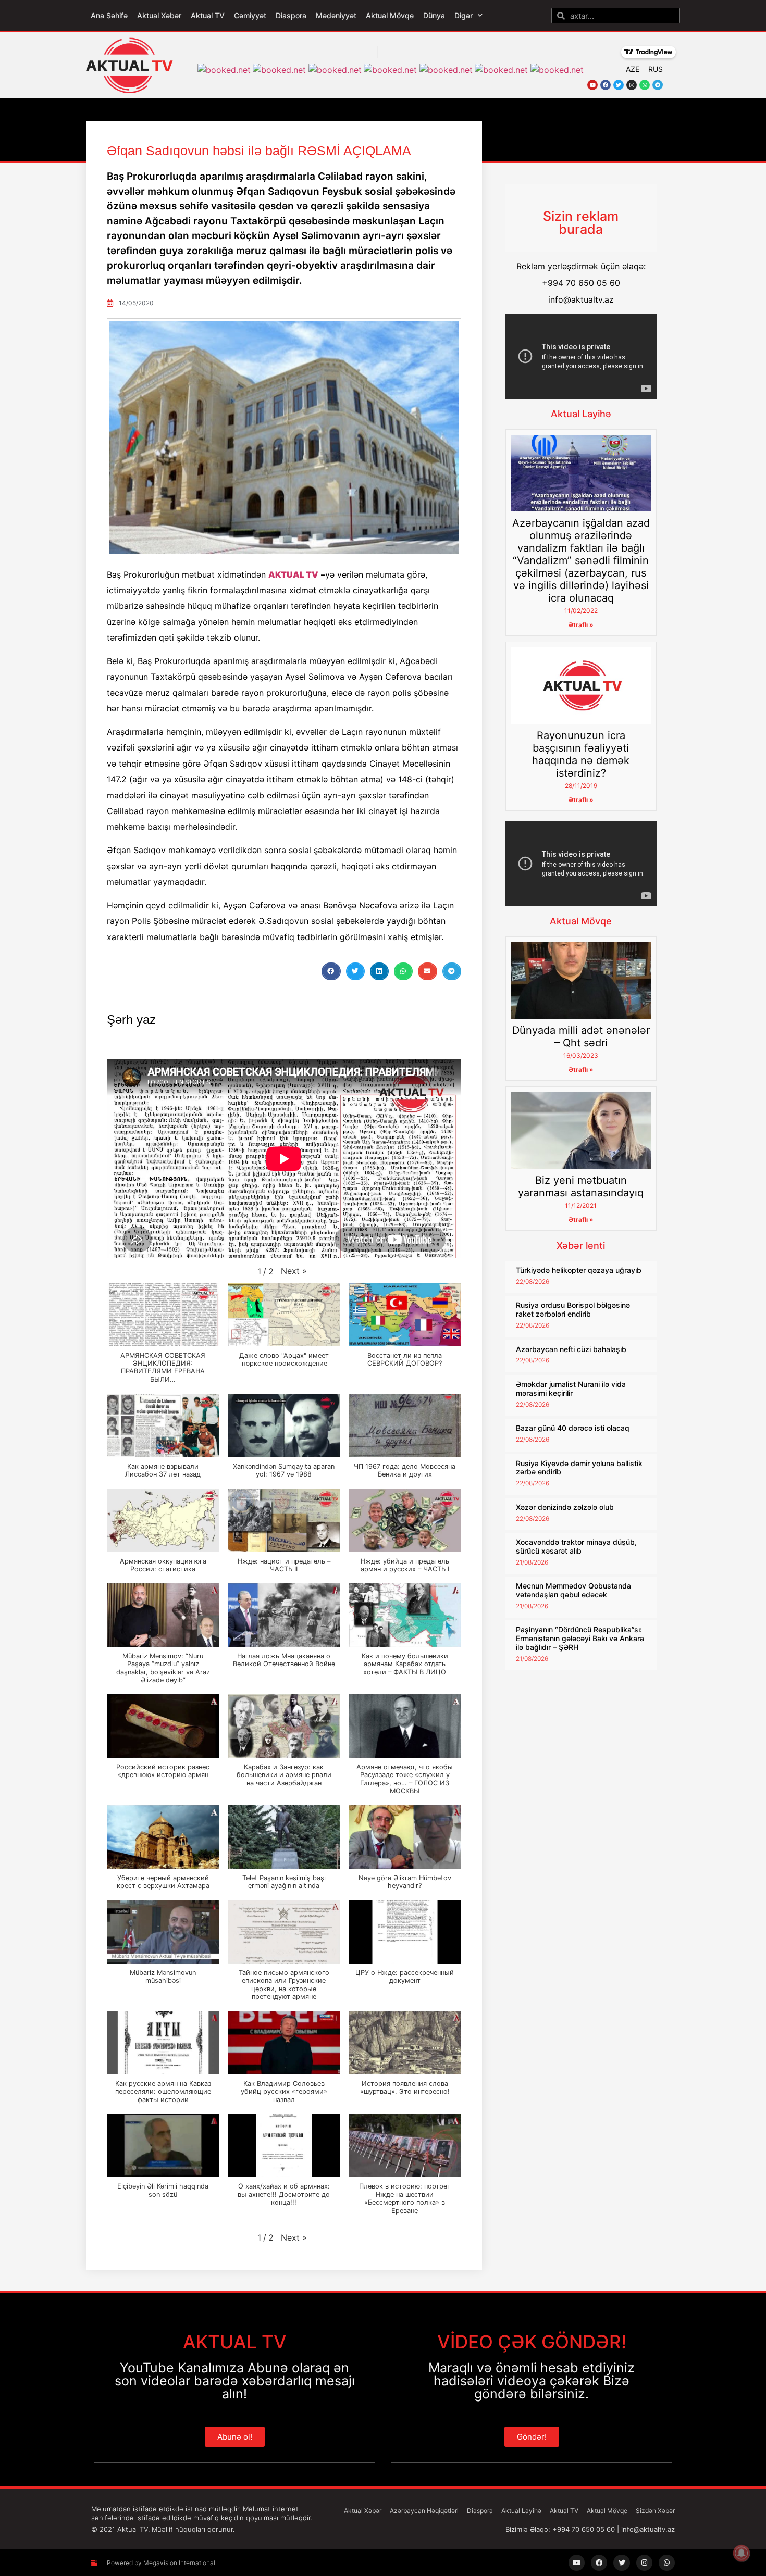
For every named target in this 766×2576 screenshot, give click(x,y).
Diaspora (291, 15)
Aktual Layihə (581, 414)
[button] (331, 971)
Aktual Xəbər (159, 15)
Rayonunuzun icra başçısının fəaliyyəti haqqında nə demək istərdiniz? (581, 754)
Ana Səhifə (109, 15)
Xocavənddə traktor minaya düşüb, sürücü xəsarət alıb (576, 1546)
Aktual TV (208, 15)
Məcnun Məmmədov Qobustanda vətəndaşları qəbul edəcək (573, 1590)
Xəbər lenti (581, 1246)
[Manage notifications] (742, 2553)
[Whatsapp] (645, 85)
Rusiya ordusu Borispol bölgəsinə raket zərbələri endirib (573, 1309)
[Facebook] (606, 85)
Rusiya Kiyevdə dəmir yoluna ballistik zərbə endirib (579, 1468)
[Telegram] (658, 85)
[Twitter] (619, 85)
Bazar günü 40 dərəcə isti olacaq (573, 1428)
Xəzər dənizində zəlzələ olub (565, 1507)
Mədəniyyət (336, 15)
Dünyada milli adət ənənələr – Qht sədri (581, 1036)
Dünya (434, 15)
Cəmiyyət (250, 15)
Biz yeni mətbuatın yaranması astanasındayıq (581, 1186)
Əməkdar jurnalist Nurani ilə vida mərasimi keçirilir (571, 1389)
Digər (464, 15)
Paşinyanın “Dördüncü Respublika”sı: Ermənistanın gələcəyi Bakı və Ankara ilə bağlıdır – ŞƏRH (580, 1638)
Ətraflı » (581, 625)
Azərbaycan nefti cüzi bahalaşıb (571, 1349)
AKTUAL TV (293, 574)
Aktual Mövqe (390, 15)
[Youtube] (592, 85)
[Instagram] (632, 85)
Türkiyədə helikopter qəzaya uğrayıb (579, 1270)
